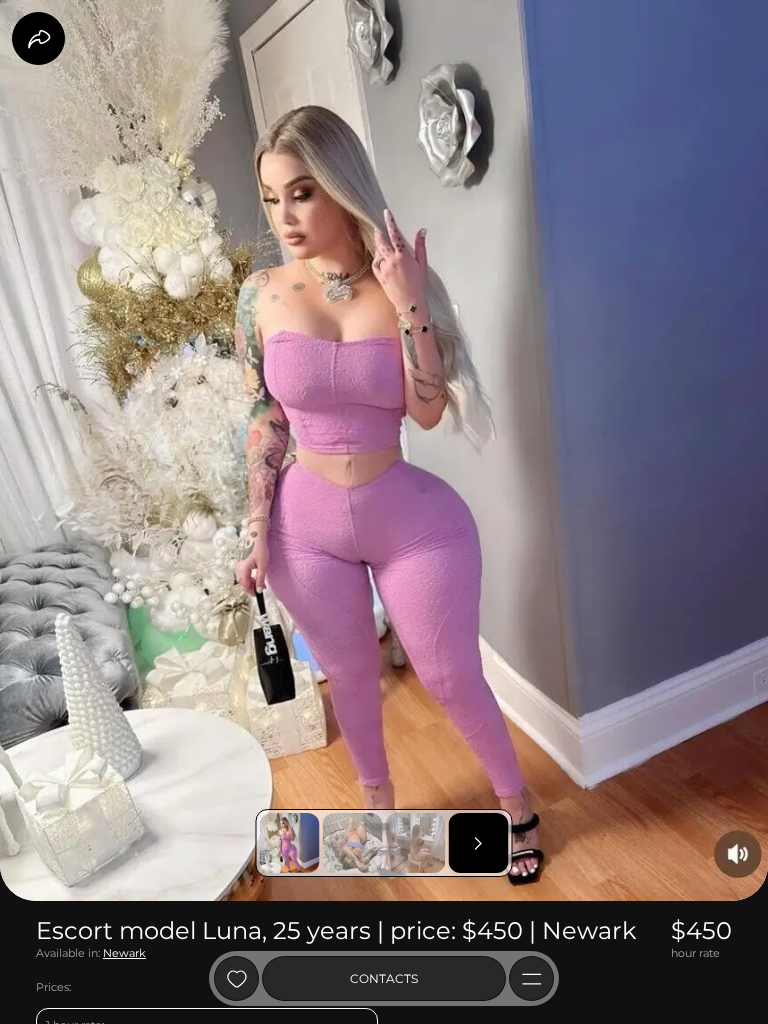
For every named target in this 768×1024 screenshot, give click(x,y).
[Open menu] (531, 978)
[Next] (479, 843)
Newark (124, 953)
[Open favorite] (236, 978)
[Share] (38, 38)
